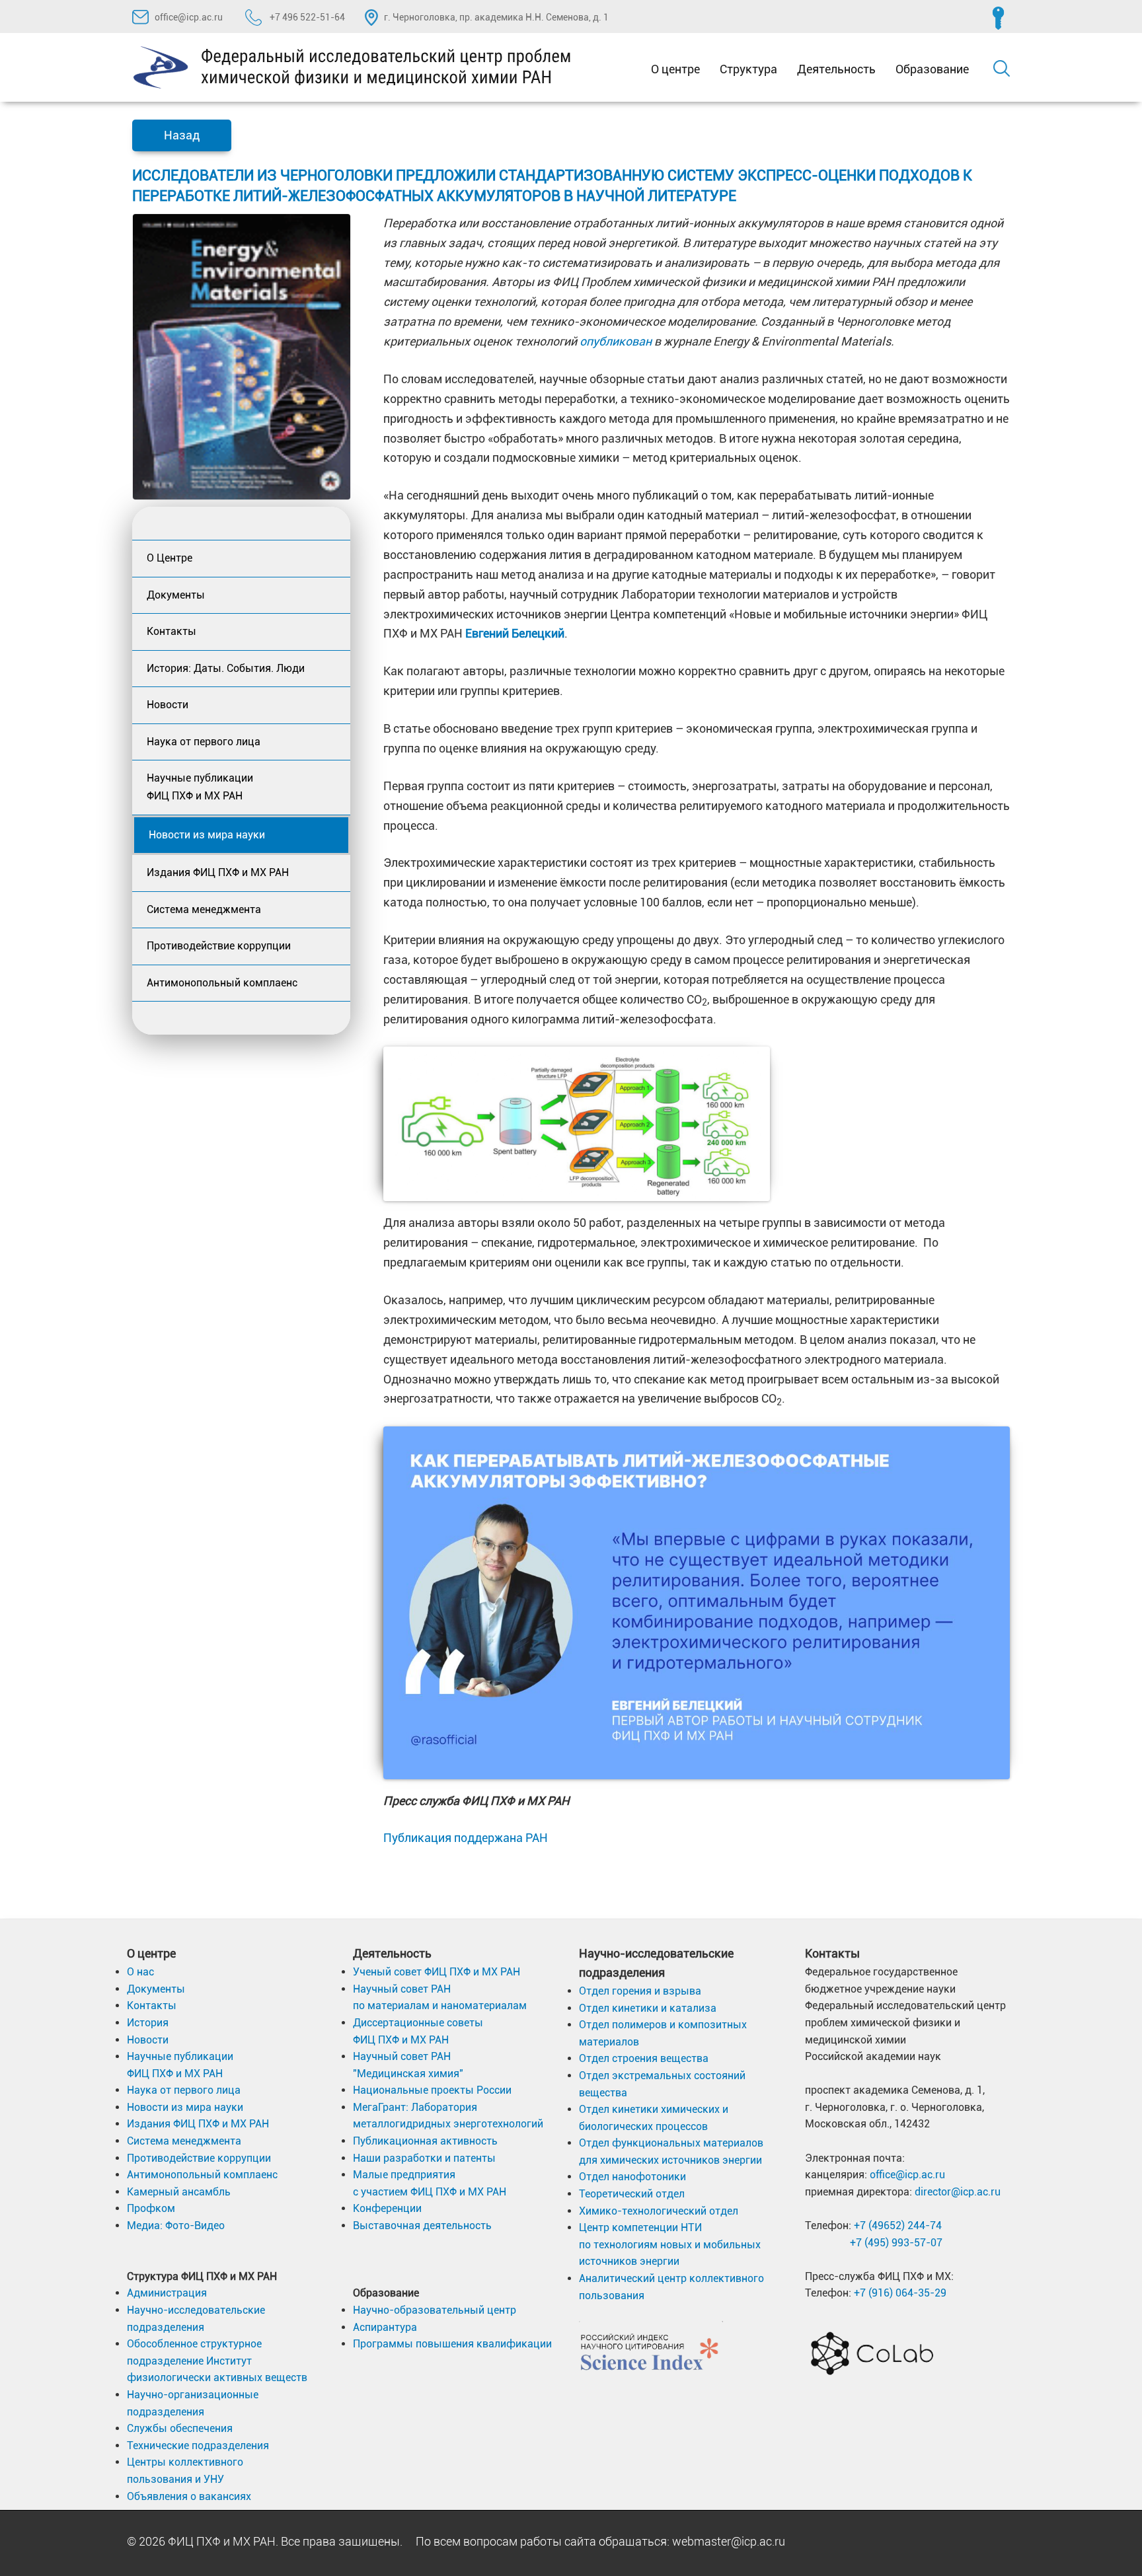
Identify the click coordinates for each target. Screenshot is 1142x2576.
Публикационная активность (425, 2141)
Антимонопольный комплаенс (222, 983)
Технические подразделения (198, 2446)
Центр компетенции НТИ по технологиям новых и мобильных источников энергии (670, 2244)
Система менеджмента (204, 909)
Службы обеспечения (180, 2428)
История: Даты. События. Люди (226, 668)
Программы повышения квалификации (452, 2344)
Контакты (171, 631)
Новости (168, 705)
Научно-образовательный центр (435, 2310)
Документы (176, 595)
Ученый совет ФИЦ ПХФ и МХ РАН (437, 1972)
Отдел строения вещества (644, 2058)
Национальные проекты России (432, 2090)
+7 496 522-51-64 (306, 17)
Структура (748, 69)
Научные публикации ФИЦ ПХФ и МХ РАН (200, 787)
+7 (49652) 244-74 (898, 2226)
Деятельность (836, 69)
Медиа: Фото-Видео (176, 2226)
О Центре (170, 558)
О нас (140, 1972)
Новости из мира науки (207, 835)
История (148, 2023)
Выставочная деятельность (422, 2226)
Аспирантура (385, 2327)
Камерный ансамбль (179, 2192)
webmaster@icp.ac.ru (729, 2541)
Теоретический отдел (632, 2194)
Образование (932, 69)
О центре (675, 69)
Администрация (167, 2293)
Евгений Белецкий (515, 633)
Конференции (387, 2208)
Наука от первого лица (204, 742)
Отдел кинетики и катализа (648, 2008)
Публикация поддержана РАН (466, 1838)
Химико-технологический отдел (659, 2211)
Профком (151, 2208)
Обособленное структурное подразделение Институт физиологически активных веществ (217, 2361)
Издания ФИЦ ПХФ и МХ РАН (218, 872)
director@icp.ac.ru (958, 2192)
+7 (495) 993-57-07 (896, 2243)
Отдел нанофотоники (632, 2177)
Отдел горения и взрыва (640, 1991)
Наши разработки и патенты (424, 2158)
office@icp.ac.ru (189, 17)
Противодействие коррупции (219, 946)
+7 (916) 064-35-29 (900, 2293)
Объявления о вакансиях (189, 2496)
